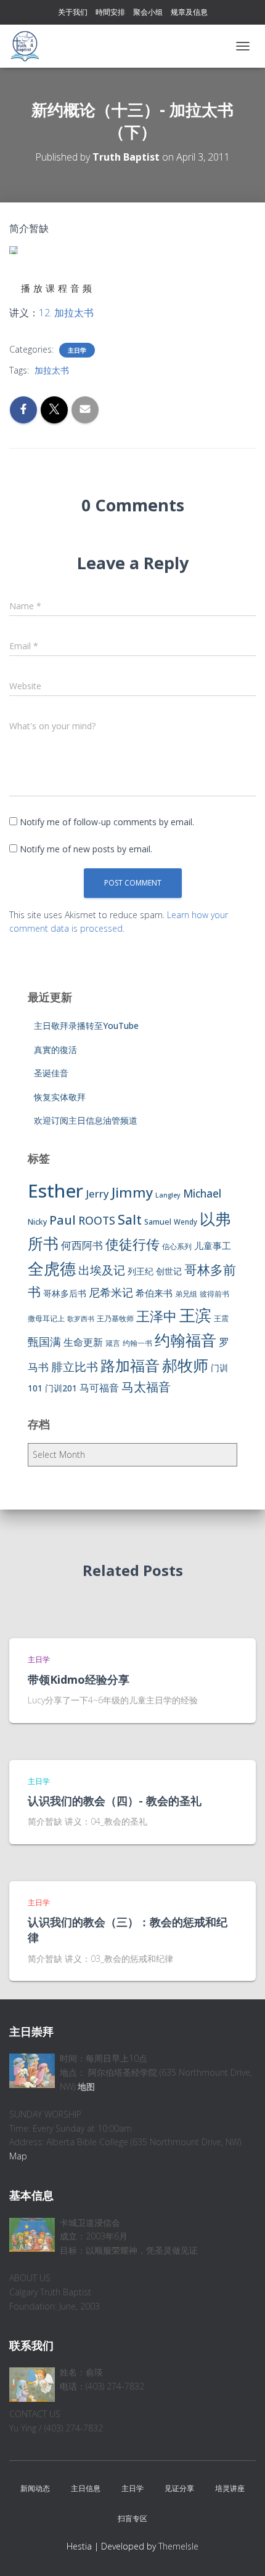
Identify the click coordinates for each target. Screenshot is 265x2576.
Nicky (37, 1222)
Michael (202, 1194)
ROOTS (97, 1220)
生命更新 (83, 1342)
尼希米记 (111, 1292)
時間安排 (110, 12)
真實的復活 (55, 1050)
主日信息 (86, 2488)
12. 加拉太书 (66, 313)
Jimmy (132, 1192)
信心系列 (177, 1246)
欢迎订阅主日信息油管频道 (86, 1120)
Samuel (158, 1222)
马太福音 (146, 1387)
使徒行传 (132, 1244)
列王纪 (141, 1271)
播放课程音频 (58, 288)
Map (18, 2156)
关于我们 (73, 12)
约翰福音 (185, 1340)
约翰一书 (137, 1343)
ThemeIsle (178, 2546)
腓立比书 (75, 1366)
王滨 (195, 1315)
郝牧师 (185, 1365)
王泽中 (157, 1316)
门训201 (61, 1388)
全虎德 (52, 1268)
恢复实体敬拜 (60, 1097)
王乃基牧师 (115, 1318)
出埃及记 (102, 1270)
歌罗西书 (81, 1319)
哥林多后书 (65, 1293)
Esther (55, 1191)
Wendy (185, 1222)
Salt (130, 1219)
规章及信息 (189, 12)
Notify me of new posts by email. (86, 849)
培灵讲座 (230, 2488)
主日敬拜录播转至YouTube (86, 1026)
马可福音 (99, 1388)
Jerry (97, 1194)
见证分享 (179, 2488)
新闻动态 (35, 2488)
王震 (221, 1318)
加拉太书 (52, 370)
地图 (86, 2086)
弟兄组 (186, 1294)
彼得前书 (214, 1294)
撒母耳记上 (46, 1318)
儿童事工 (213, 1246)
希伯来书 (154, 1293)
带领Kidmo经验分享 (79, 1679)
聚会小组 (148, 12)
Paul (63, 1220)
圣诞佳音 (51, 1073)
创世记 (169, 1271)
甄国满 (44, 1342)
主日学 (77, 350)
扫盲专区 (132, 2518)
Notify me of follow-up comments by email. (107, 822)
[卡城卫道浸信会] (29, 46)
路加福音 (130, 1366)
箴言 (113, 1343)
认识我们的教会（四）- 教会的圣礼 (115, 1801)
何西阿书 (82, 1245)
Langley (168, 1195)
